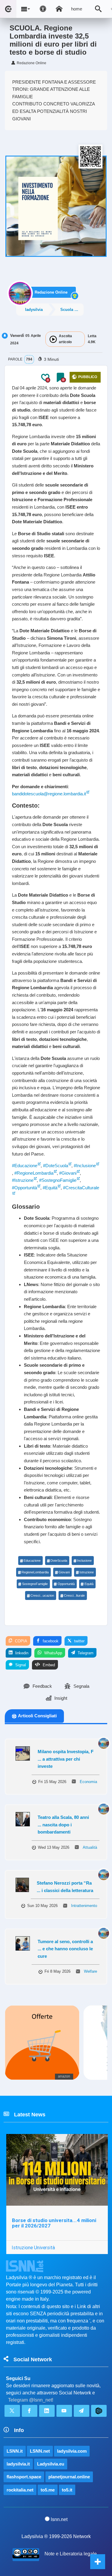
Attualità (90, 1847)
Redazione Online (51, 292)
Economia (88, 1782)
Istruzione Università (33, 2247)
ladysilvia (34, 310)
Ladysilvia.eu (51, 2464)
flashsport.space (24, 2477)
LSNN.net (40, 2451)
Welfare (90, 1971)
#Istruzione (23, 1180)
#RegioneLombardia (34, 1173)
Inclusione (84, 1561)
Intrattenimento (84, 1906)
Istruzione (87, 1572)
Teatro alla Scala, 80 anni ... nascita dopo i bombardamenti (63, 1825)
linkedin (21, 1653)
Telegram (85, 1653)
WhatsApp (53, 1653)
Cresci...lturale (74, 1595)
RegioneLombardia (35, 1572)
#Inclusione (85, 1166)
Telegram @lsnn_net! (31, 2400)
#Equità (50, 1188)
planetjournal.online (69, 2477)
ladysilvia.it (18, 2464)
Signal (20, 1665)
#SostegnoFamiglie (58, 1180)
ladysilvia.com (72, 2451)
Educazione (32, 1561)
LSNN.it (15, 2451)
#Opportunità (24, 1188)
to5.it (67, 2490)
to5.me (48, 2490)
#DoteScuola (56, 1166)
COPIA (20, 1641)
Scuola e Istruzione (72, 310)
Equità (89, 1584)
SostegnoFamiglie (35, 1584)
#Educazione (25, 1166)
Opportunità (66, 1584)
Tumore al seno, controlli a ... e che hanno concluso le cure (65, 1949)
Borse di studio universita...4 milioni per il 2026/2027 (54, 2223)
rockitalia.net (20, 2490)
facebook (50, 1641)
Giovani (64, 1572)
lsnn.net (59, 2519)
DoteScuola (59, 1561)
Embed (48, 1665)
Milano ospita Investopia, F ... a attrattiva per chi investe (66, 1759)
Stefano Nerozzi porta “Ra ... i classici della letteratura (65, 1887)
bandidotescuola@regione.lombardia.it (49, 794)
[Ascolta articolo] (53, 339)
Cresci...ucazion (42, 1595)
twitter (79, 1641)
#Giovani (68, 1173)
